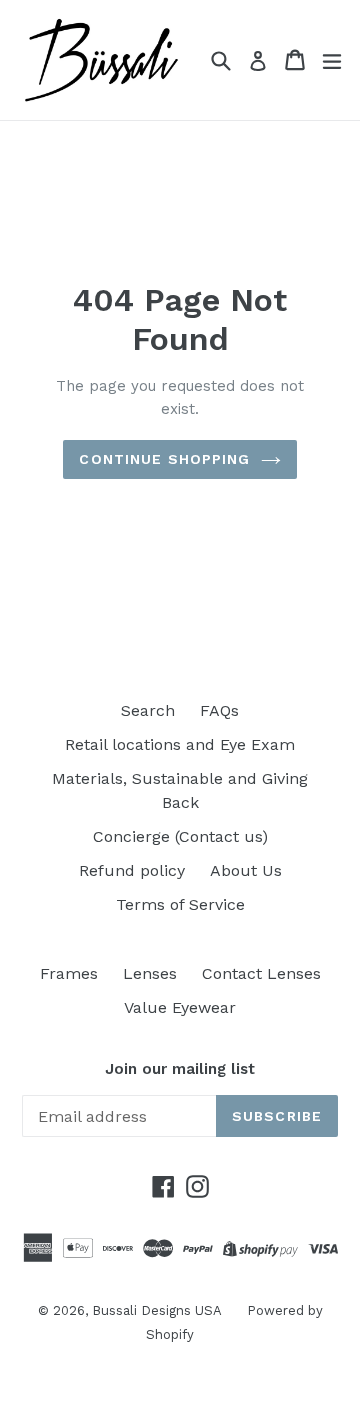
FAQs (219, 710)
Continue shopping (164, 459)
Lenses (150, 973)
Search (148, 710)
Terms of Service (180, 904)
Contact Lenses (261, 973)
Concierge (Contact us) (180, 836)
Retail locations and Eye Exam (180, 744)
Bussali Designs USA (157, 1310)
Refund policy (132, 870)
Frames (69, 973)
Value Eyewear (180, 1007)
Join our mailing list (180, 1069)
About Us (246, 870)
